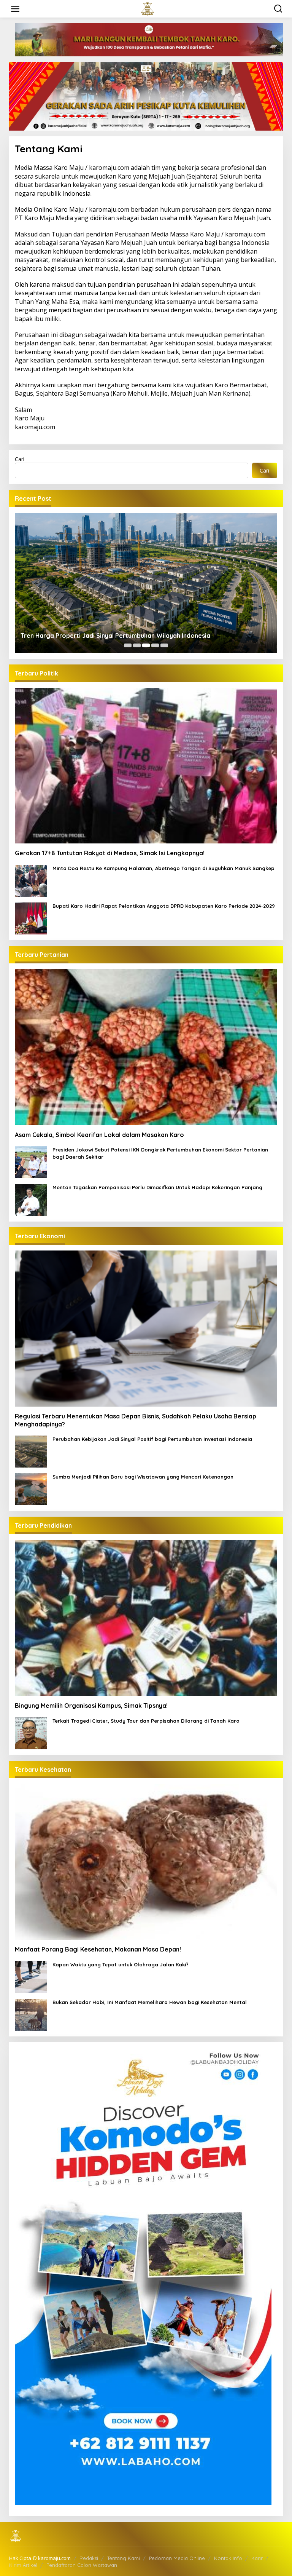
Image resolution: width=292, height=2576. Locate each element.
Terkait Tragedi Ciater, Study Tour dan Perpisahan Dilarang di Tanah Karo (146, 1721)
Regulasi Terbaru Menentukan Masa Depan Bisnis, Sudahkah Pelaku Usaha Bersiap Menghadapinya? (136, 1420)
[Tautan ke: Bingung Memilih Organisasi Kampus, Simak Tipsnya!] (146, 1618)
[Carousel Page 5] (164, 645)
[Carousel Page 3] (146, 645)
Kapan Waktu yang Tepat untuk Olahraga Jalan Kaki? (121, 1964)
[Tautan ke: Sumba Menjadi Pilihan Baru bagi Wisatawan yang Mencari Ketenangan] (31, 1489)
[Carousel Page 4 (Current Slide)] (155, 645)
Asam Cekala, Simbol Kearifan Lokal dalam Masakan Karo (99, 1135)
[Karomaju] (148, 8)
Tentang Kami (124, 2558)
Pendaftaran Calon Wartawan (82, 2565)
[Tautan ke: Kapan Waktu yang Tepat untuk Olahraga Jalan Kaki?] (31, 1976)
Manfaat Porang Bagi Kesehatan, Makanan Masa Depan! (98, 1949)
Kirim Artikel (23, 2565)
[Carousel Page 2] (137, 645)
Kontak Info (228, 2558)
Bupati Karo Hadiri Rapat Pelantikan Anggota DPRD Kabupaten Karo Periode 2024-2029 (164, 906)
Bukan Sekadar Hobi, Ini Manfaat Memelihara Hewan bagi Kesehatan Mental (150, 2002)
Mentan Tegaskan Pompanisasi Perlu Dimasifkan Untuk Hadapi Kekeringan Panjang (157, 1187)
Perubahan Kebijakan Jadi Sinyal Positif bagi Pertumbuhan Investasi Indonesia (152, 1439)
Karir (257, 2558)
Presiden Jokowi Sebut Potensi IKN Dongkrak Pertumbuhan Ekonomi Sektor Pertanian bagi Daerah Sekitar (160, 1153)
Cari (20, 459)
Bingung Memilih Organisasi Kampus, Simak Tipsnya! (91, 1706)
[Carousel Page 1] (128, 645)
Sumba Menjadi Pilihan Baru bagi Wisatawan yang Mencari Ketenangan (143, 1477)
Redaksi (89, 2558)
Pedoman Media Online (177, 2558)
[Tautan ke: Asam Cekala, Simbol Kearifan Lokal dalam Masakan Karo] (146, 1047)
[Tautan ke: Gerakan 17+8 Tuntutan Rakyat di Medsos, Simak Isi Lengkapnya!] (146, 766)
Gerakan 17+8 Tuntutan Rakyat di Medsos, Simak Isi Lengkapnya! (110, 853)
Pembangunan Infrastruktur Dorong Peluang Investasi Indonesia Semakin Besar (138, 636)
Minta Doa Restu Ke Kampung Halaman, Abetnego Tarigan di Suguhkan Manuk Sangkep (163, 868)
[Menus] (15, 9)
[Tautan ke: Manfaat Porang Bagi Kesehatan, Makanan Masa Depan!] (146, 1862)
